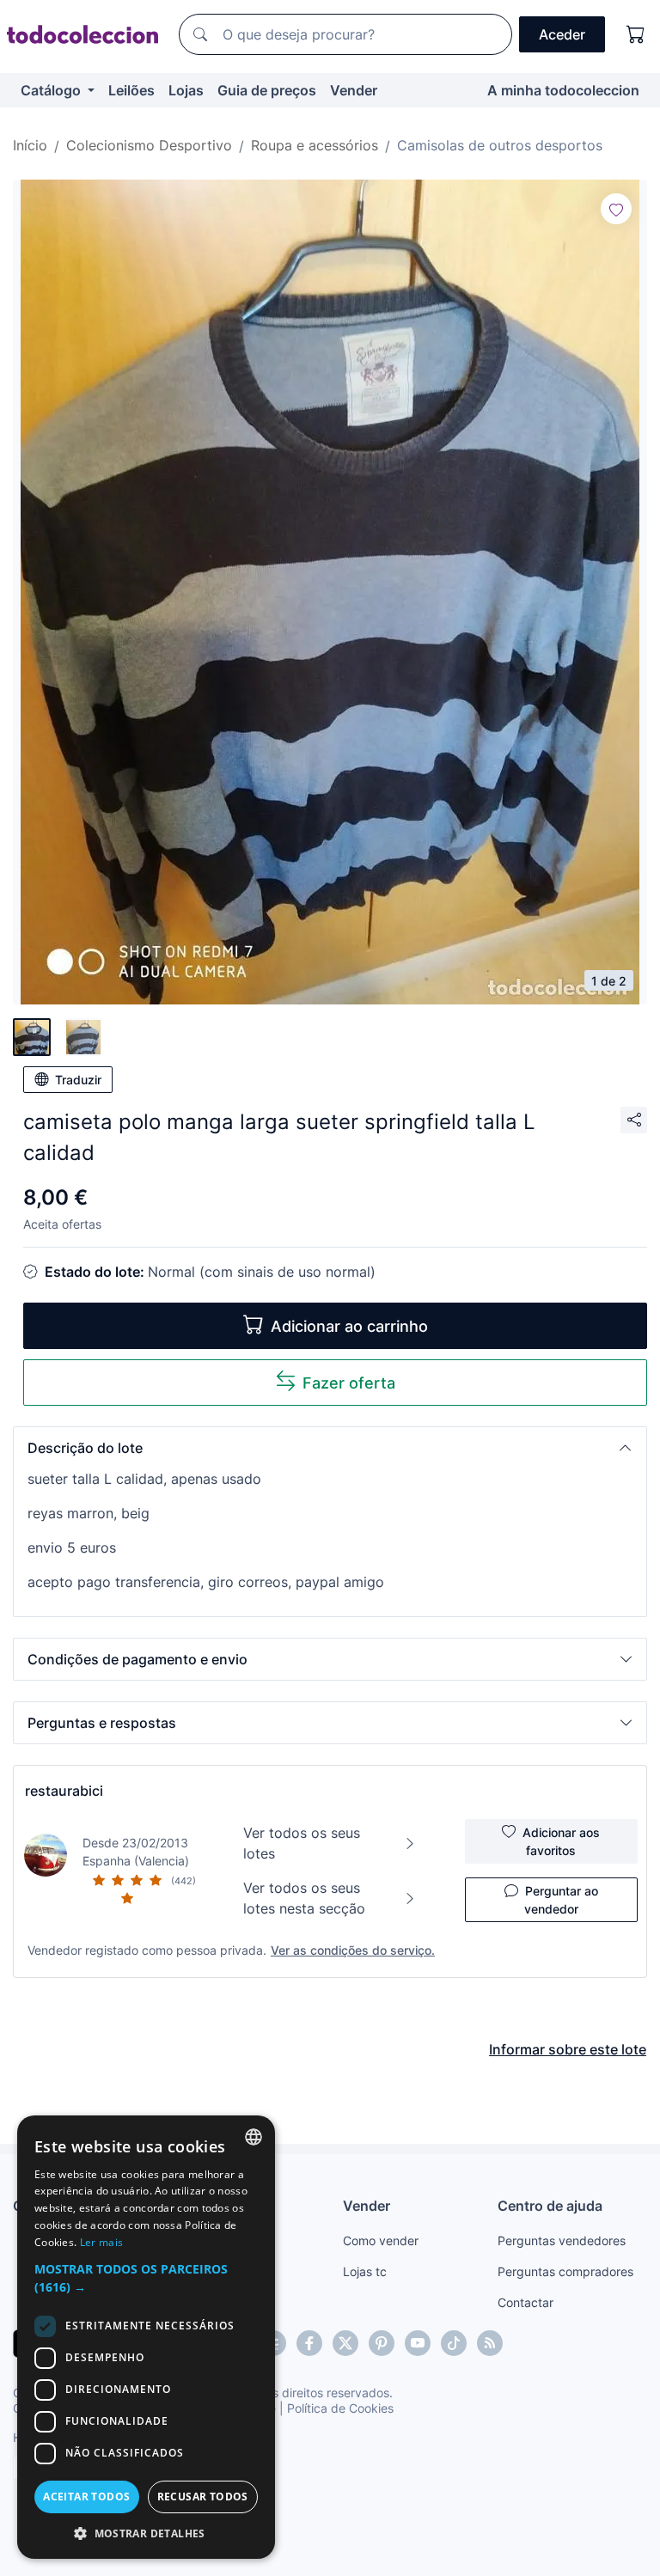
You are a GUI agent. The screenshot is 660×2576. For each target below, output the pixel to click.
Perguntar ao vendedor (561, 1900)
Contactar (526, 2302)
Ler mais (101, 2242)
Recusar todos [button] (203, 2497)
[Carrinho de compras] (636, 34)
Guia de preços (267, 90)
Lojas (186, 90)
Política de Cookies (340, 2408)
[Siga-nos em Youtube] (418, 2343)
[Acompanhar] (616, 209)
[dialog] (146, 2337)
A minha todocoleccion (563, 90)
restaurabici (64, 1791)
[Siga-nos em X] (345, 2343)
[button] (330, 1448)
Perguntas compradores (565, 2271)
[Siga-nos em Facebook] (309, 2343)
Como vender (381, 2240)
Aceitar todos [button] (86, 2497)
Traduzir (78, 1080)
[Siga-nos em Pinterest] (382, 2343)
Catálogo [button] (52, 90)
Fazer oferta (349, 1383)
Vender (354, 90)
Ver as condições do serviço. (353, 1950)
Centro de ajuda (550, 2206)
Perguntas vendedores (562, 2240)
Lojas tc (365, 2271)
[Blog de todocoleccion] (490, 2343)
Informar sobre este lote (568, 2049)
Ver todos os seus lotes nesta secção (304, 1898)
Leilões (131, 90)
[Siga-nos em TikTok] (454, 2343)
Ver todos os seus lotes (302, 1843)
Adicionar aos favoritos (561, 1841)
